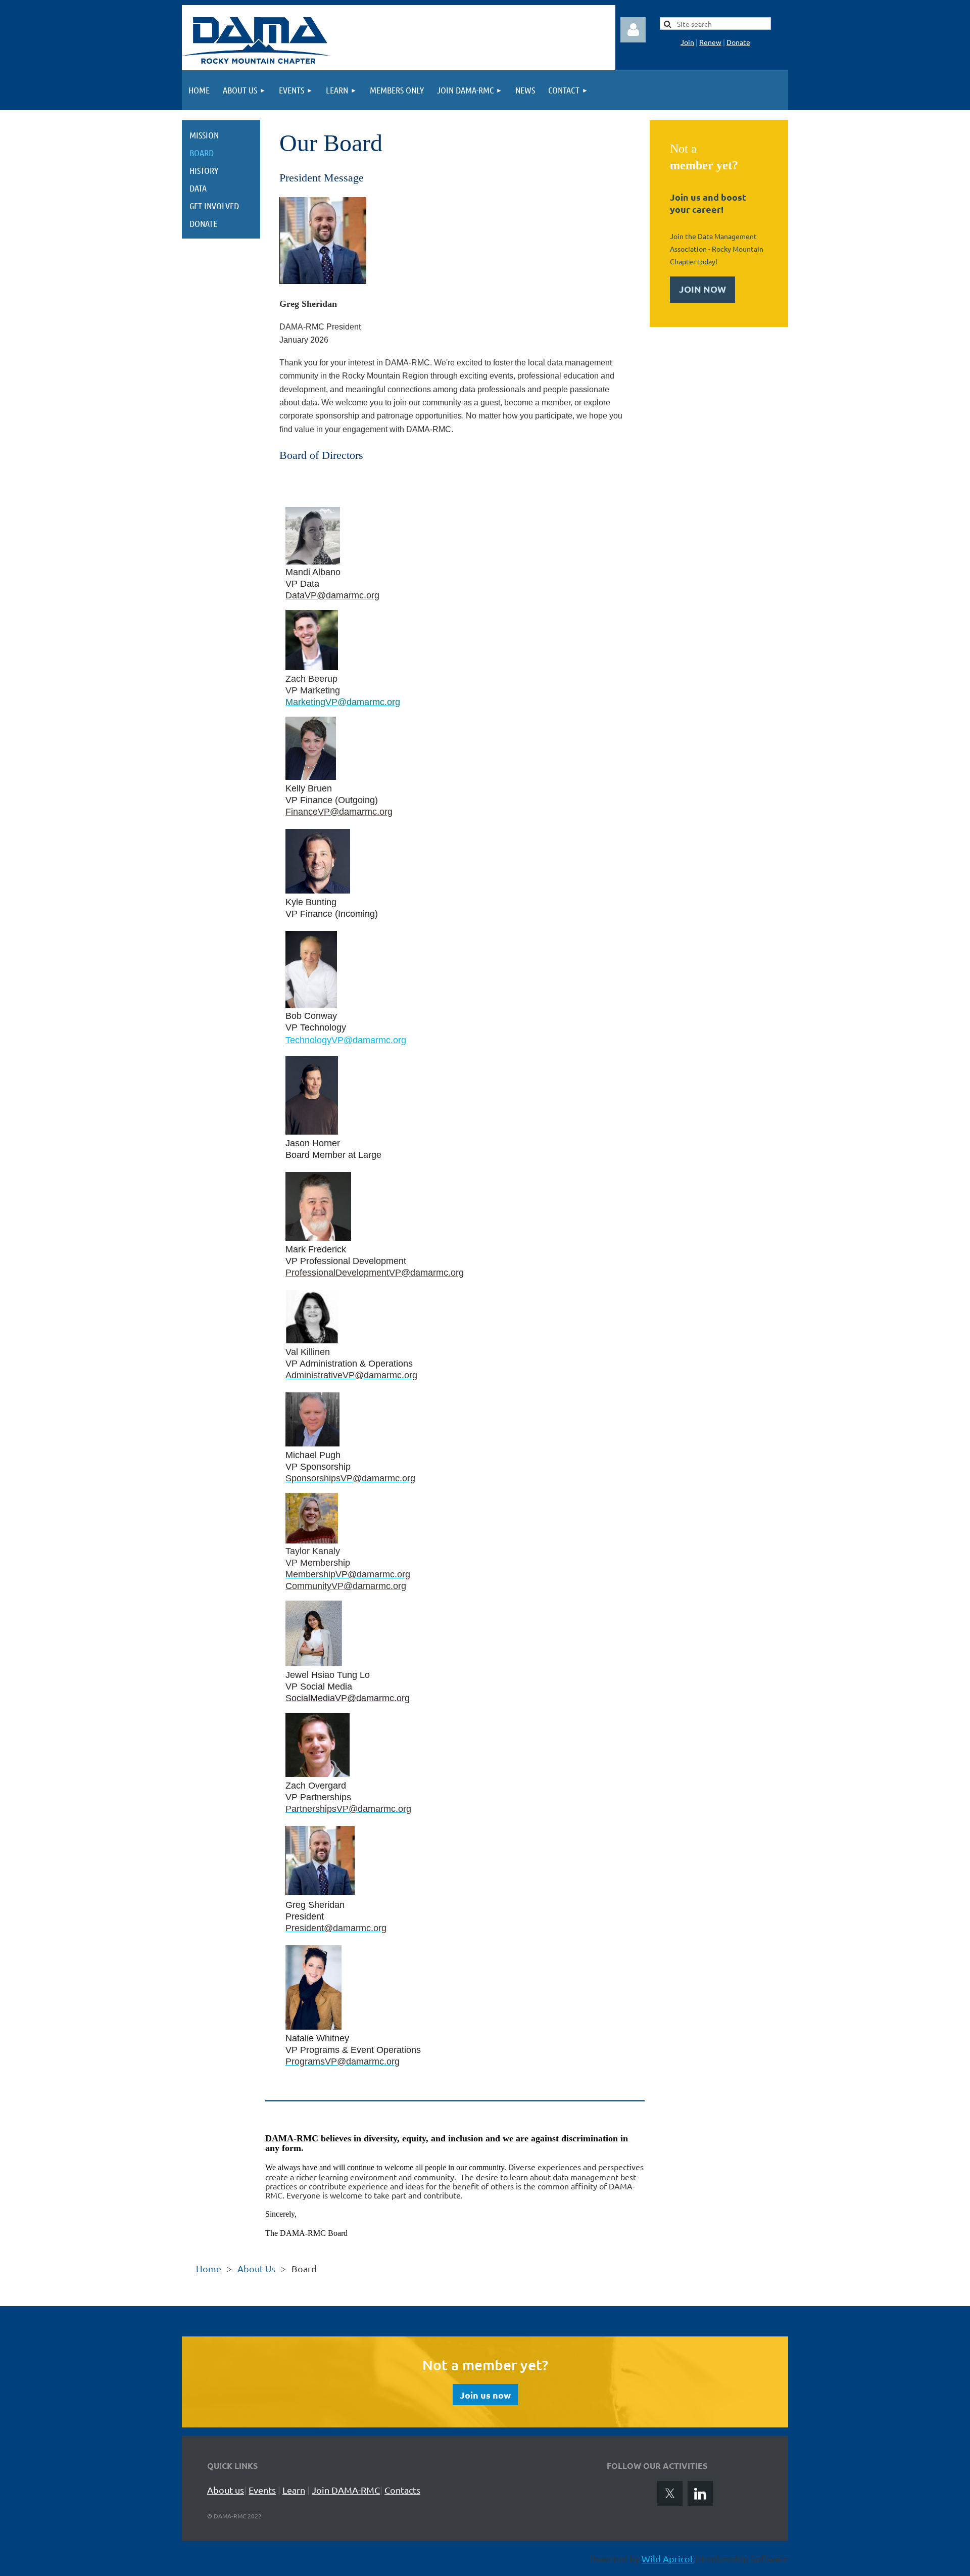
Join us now (485, 2395)
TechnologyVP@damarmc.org (346, 1040)
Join (687, 42)
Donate (738, 42)
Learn (294, 2490)
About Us (256, 2268)
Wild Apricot (668, 2559)
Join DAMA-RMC (346, 2490)
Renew (710, 42)
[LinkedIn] (700, 2494)
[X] (670, 2494)
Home (209, 2268)
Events (262, 2490)
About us (226, 2490)
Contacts (402, 2490)
